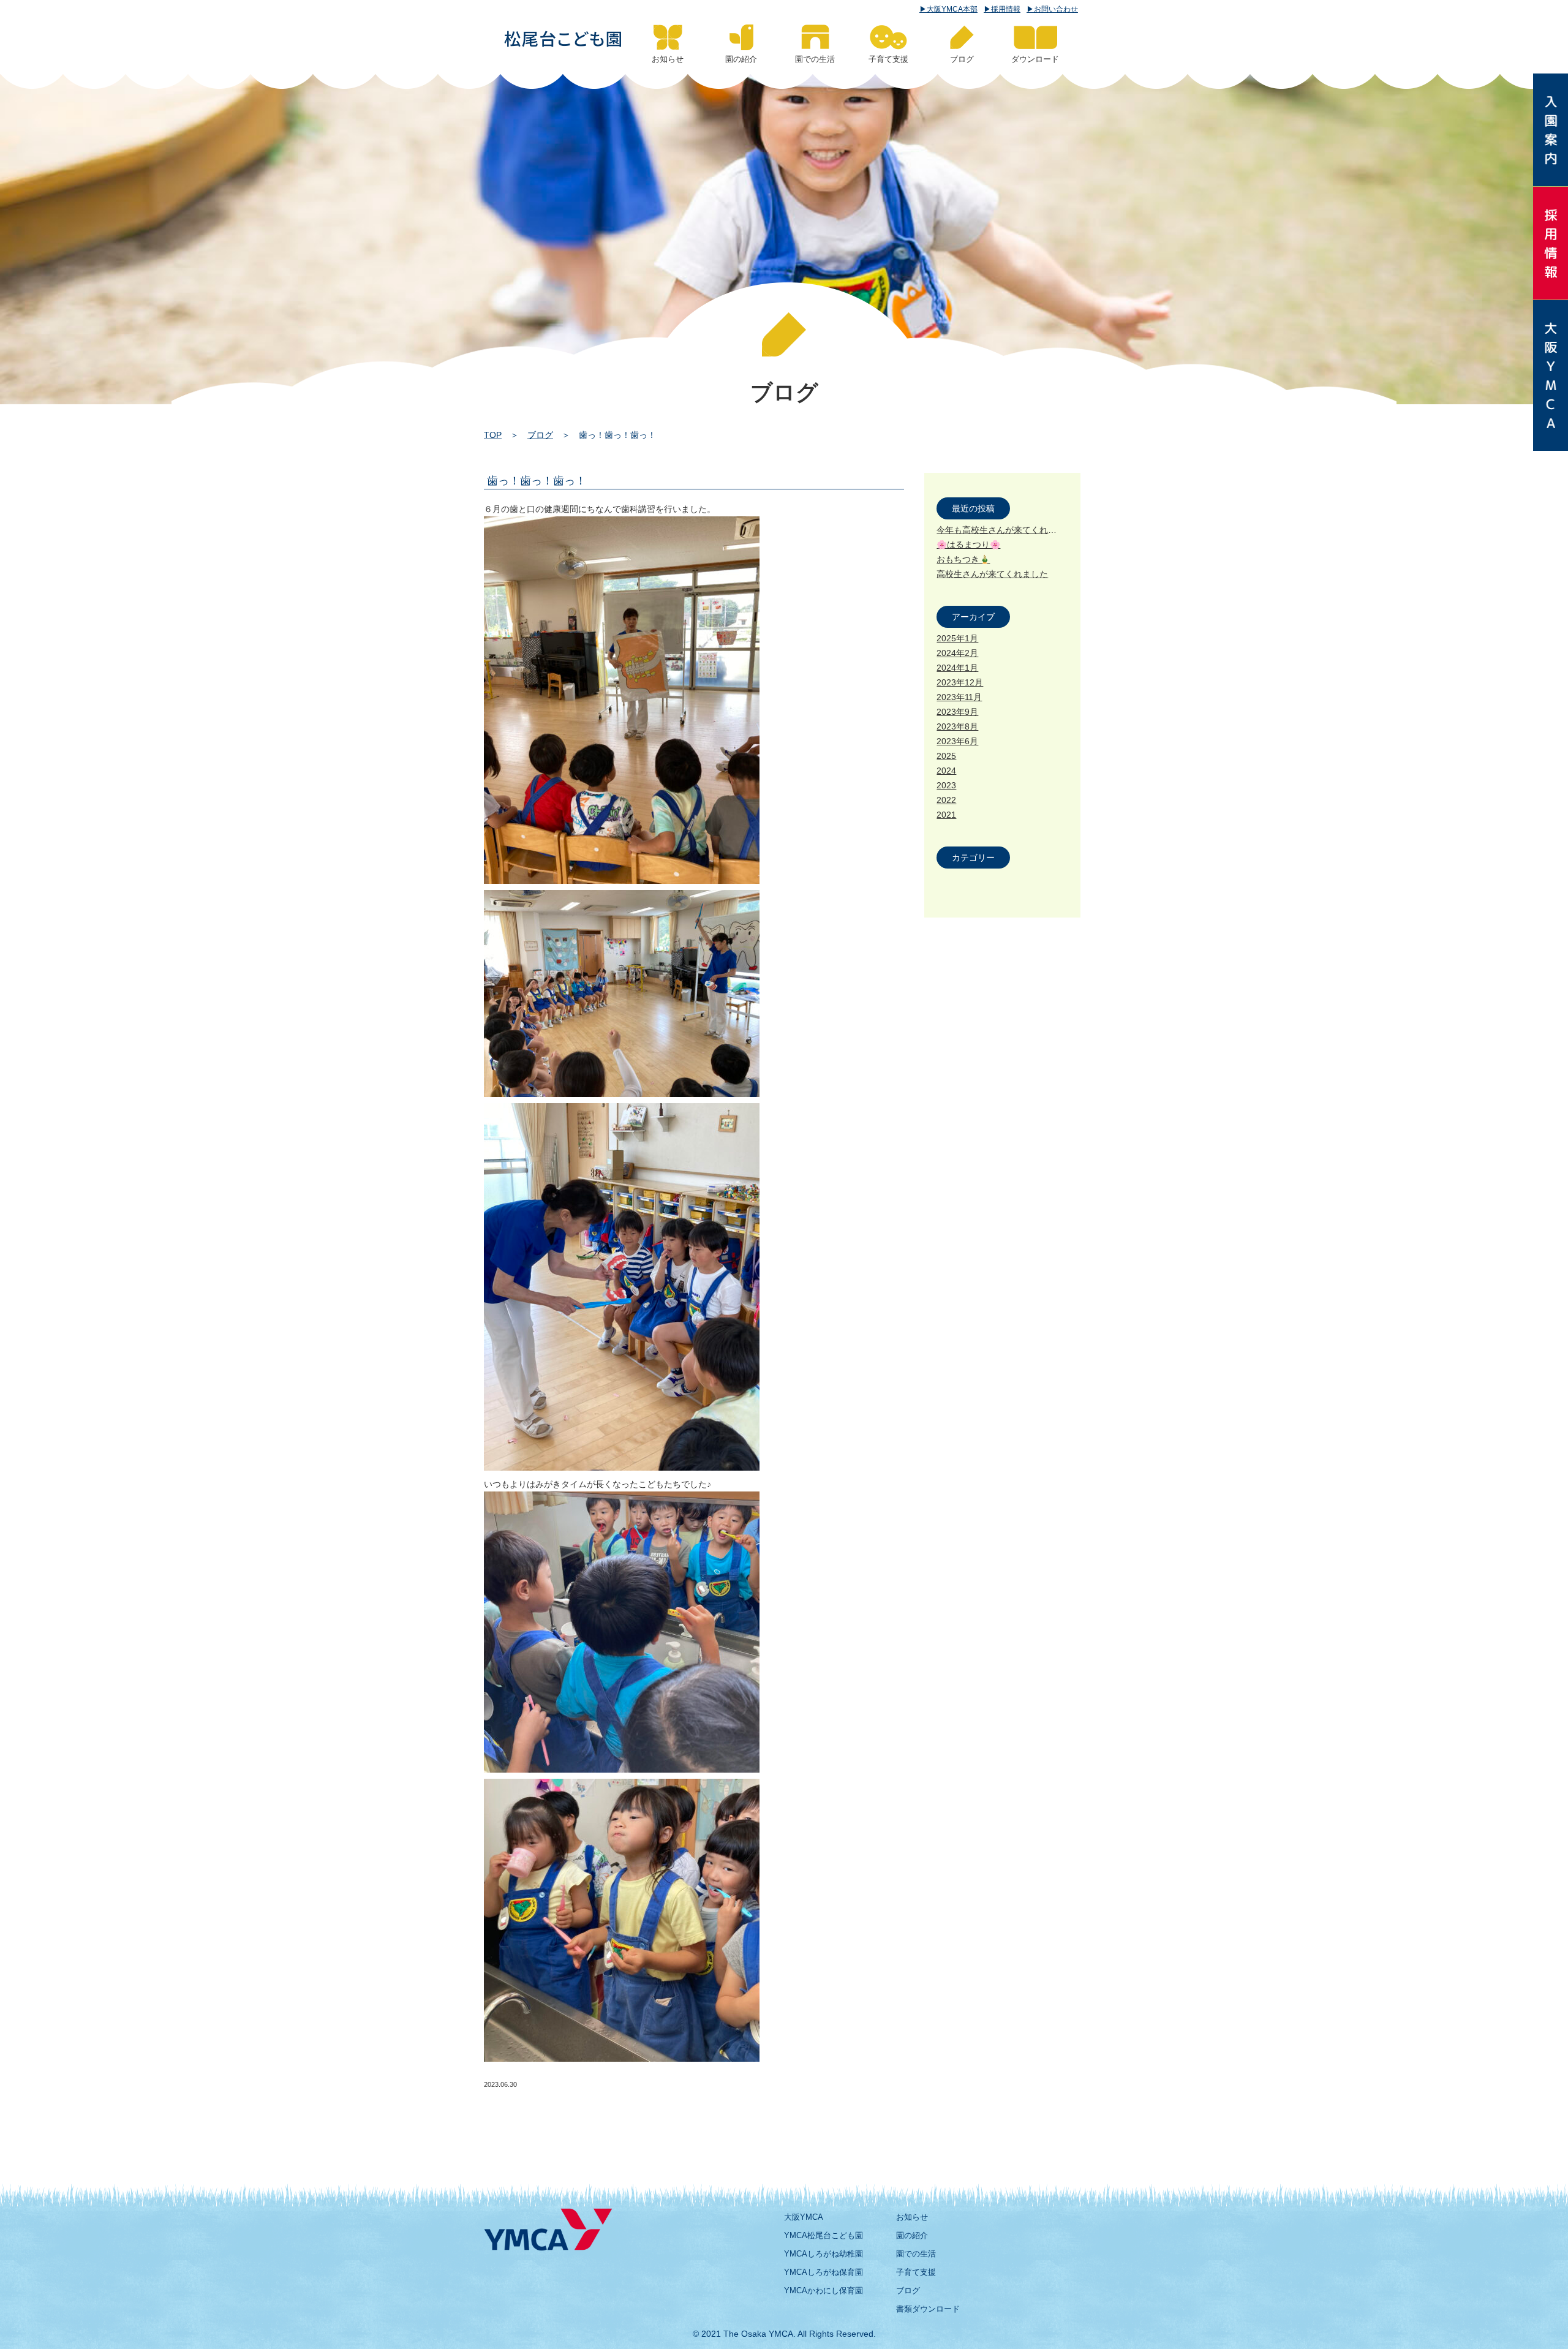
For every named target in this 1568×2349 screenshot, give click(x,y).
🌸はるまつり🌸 (968, 545)
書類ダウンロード (928, 2309)
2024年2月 (957, 653)
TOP (493, 435)
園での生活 (916, 2254)
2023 (946, 785)
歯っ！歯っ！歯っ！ (537, 481)
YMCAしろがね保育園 (824, 2272)
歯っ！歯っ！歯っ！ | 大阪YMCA (563, 39)
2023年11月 (959, 697)
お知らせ (912, 2217)
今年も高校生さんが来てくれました (1005, 530)
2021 (946, 815)
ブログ (540, 435)
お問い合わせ (1056, 9)
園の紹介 (912, 2235)
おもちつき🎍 (963, 559)
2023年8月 (957, 726)
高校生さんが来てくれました (992, 574)
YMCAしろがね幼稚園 (824, 2254)
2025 (946, 756)
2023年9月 (957, 712)
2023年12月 (960, 682)
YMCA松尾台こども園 (824, 2235)
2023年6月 (957, 741)
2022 (946, 800)
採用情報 (1006, 9)
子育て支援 (916, 2272)
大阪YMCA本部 (952, 9)
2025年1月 (957, 638)
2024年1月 (957, 668)
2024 (946, 771)
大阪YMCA (804, 2217)
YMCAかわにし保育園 (824, 2291)
